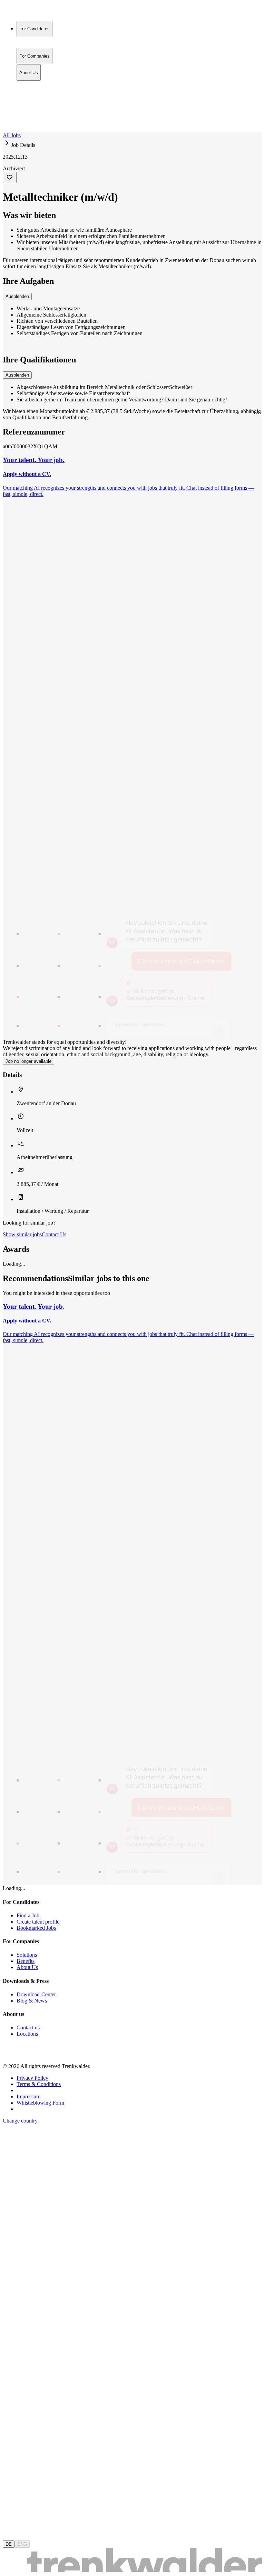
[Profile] (8, 122)
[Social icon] (10, 2054)
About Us (29, 99)
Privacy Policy (32, 2078)
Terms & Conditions (39, 2084)
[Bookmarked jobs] (7, 114)
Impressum (28, 2096)
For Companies (35, 92)
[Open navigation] (6, 131)
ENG (22, 2544)
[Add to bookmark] (10, 177)
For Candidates (35, 84)
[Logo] (28, 12)
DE (9, 2544)
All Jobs (12, 135)
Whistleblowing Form (40, 2103)
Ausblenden (17, 296)
